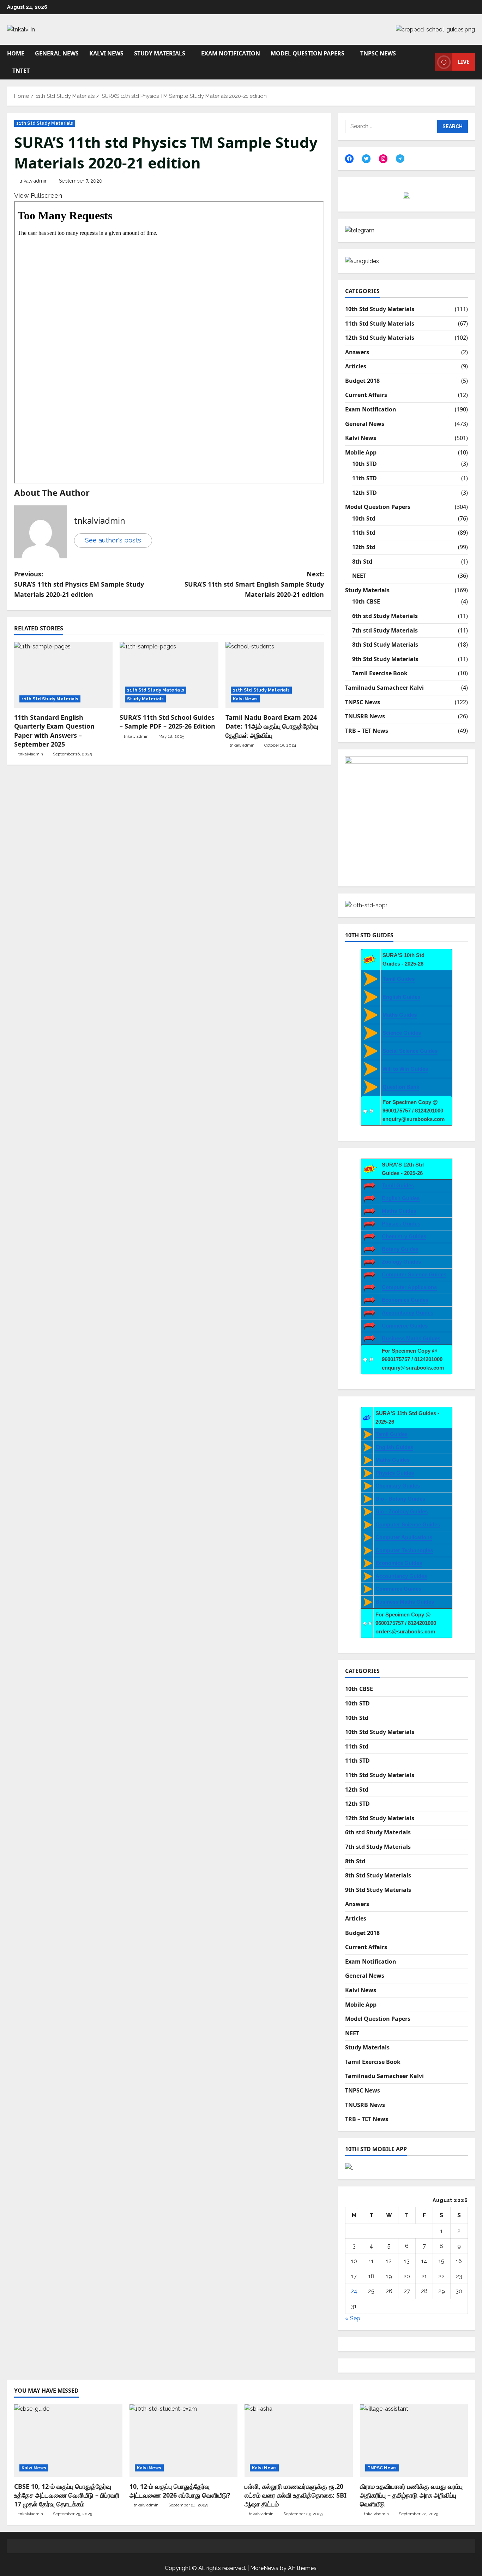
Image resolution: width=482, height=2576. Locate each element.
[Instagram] (383, 159)
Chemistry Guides (404, 1236)
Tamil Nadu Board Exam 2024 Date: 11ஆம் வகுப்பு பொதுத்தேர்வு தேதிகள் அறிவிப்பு (272, 726)
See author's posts (113, 540)
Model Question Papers (308, 53)
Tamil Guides (399, 979)
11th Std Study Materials (45, 123)
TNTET (21, 71)
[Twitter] (366, 159)
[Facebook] (349, 159)
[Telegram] (400, 159)
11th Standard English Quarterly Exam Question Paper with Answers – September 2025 (54, 731)
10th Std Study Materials (380, 309)
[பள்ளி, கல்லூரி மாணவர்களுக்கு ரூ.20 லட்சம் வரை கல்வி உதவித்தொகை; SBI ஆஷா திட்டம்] (299, 2440)
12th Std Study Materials (380, 338)
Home (16, 53)
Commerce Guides (405, 1326)
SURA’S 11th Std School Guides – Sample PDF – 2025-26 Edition (167, 722)
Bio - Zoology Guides (402, 1511)
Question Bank (401, 1087)
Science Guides (402, 1033)
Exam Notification (231, 53)
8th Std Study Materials (385, 645)
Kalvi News (106, 53)
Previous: (79, 584)
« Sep (353, 2318)
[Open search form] (428, 62)
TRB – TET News (367, 731)
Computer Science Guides (414, 1274)
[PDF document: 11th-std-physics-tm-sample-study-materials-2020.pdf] (169, 342)
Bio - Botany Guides (400, 1499)
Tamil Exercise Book (380, 673)
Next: (254, 584)
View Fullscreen (38, 195)
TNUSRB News (365, 716)
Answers (357, 352)
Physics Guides (401, 1224)
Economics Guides (405, 1300)
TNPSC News (378, 53)
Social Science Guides (410, 1051)
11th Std (364, 533)
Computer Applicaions (409, 1287)
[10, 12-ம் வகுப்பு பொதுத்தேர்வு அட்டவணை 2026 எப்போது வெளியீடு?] (184, 2440)
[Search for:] (391, 126)
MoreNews (264, 2568)
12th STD (364, 493)
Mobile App (361, 452)
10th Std (364, 518)
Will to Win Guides (405, 1069)
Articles (356, 366)
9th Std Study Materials (385, 659)
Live (464, 62)
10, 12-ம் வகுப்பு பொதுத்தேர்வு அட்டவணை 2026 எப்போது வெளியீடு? (180, 2491)
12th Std (364, 547)
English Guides (401, 997)
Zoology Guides (401, 1262)
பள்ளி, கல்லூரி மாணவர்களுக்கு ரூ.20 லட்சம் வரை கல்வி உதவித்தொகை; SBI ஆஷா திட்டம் (296, 2495)
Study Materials (160, 53)
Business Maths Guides (411, 1338)
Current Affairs (366, 395)
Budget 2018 (362, 381)
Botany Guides (400, 1249)
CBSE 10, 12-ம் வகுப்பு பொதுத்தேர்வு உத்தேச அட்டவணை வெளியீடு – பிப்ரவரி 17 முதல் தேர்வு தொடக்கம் (67, 2495)
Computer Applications (404, 1537)
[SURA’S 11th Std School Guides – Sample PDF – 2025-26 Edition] (169, 675)
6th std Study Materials (385, 616)
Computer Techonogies (404, 1550)
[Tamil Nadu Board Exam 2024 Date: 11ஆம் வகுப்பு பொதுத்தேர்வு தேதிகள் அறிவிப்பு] (275, 675)
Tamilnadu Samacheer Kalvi (384, 688)
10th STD (364, 464)
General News (57, 53)
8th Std (362, 562)
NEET (359, 576)
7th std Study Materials (385, 630)
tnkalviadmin (34, 181)
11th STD (364, 478)
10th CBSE (366, 601)
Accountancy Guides (408, 1313)
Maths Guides (400, 1015)
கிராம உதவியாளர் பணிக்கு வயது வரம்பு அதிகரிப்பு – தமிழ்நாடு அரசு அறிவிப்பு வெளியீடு (411, 2495)
